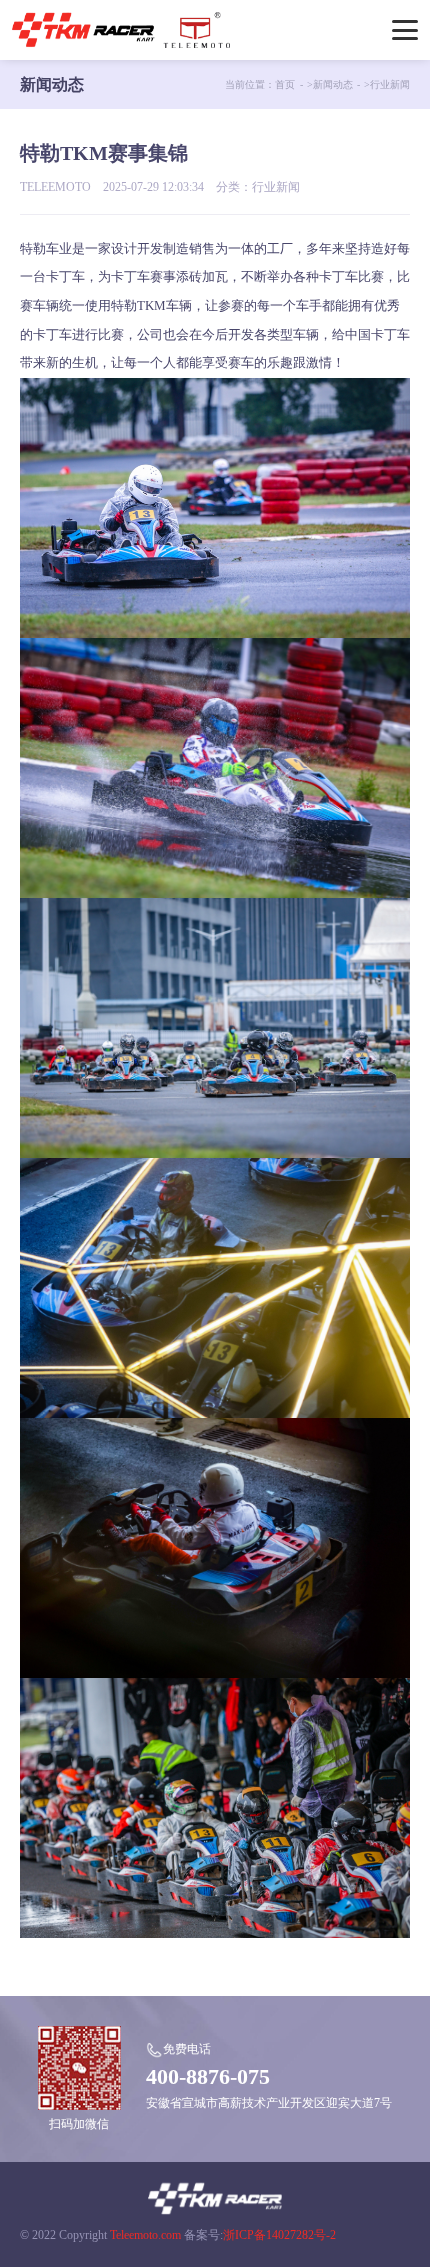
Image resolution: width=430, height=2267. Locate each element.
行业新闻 (390, 84)
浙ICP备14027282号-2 (279, 2235)
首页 (285, 84)
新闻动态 (333, 84)
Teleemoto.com (145, 2235)
